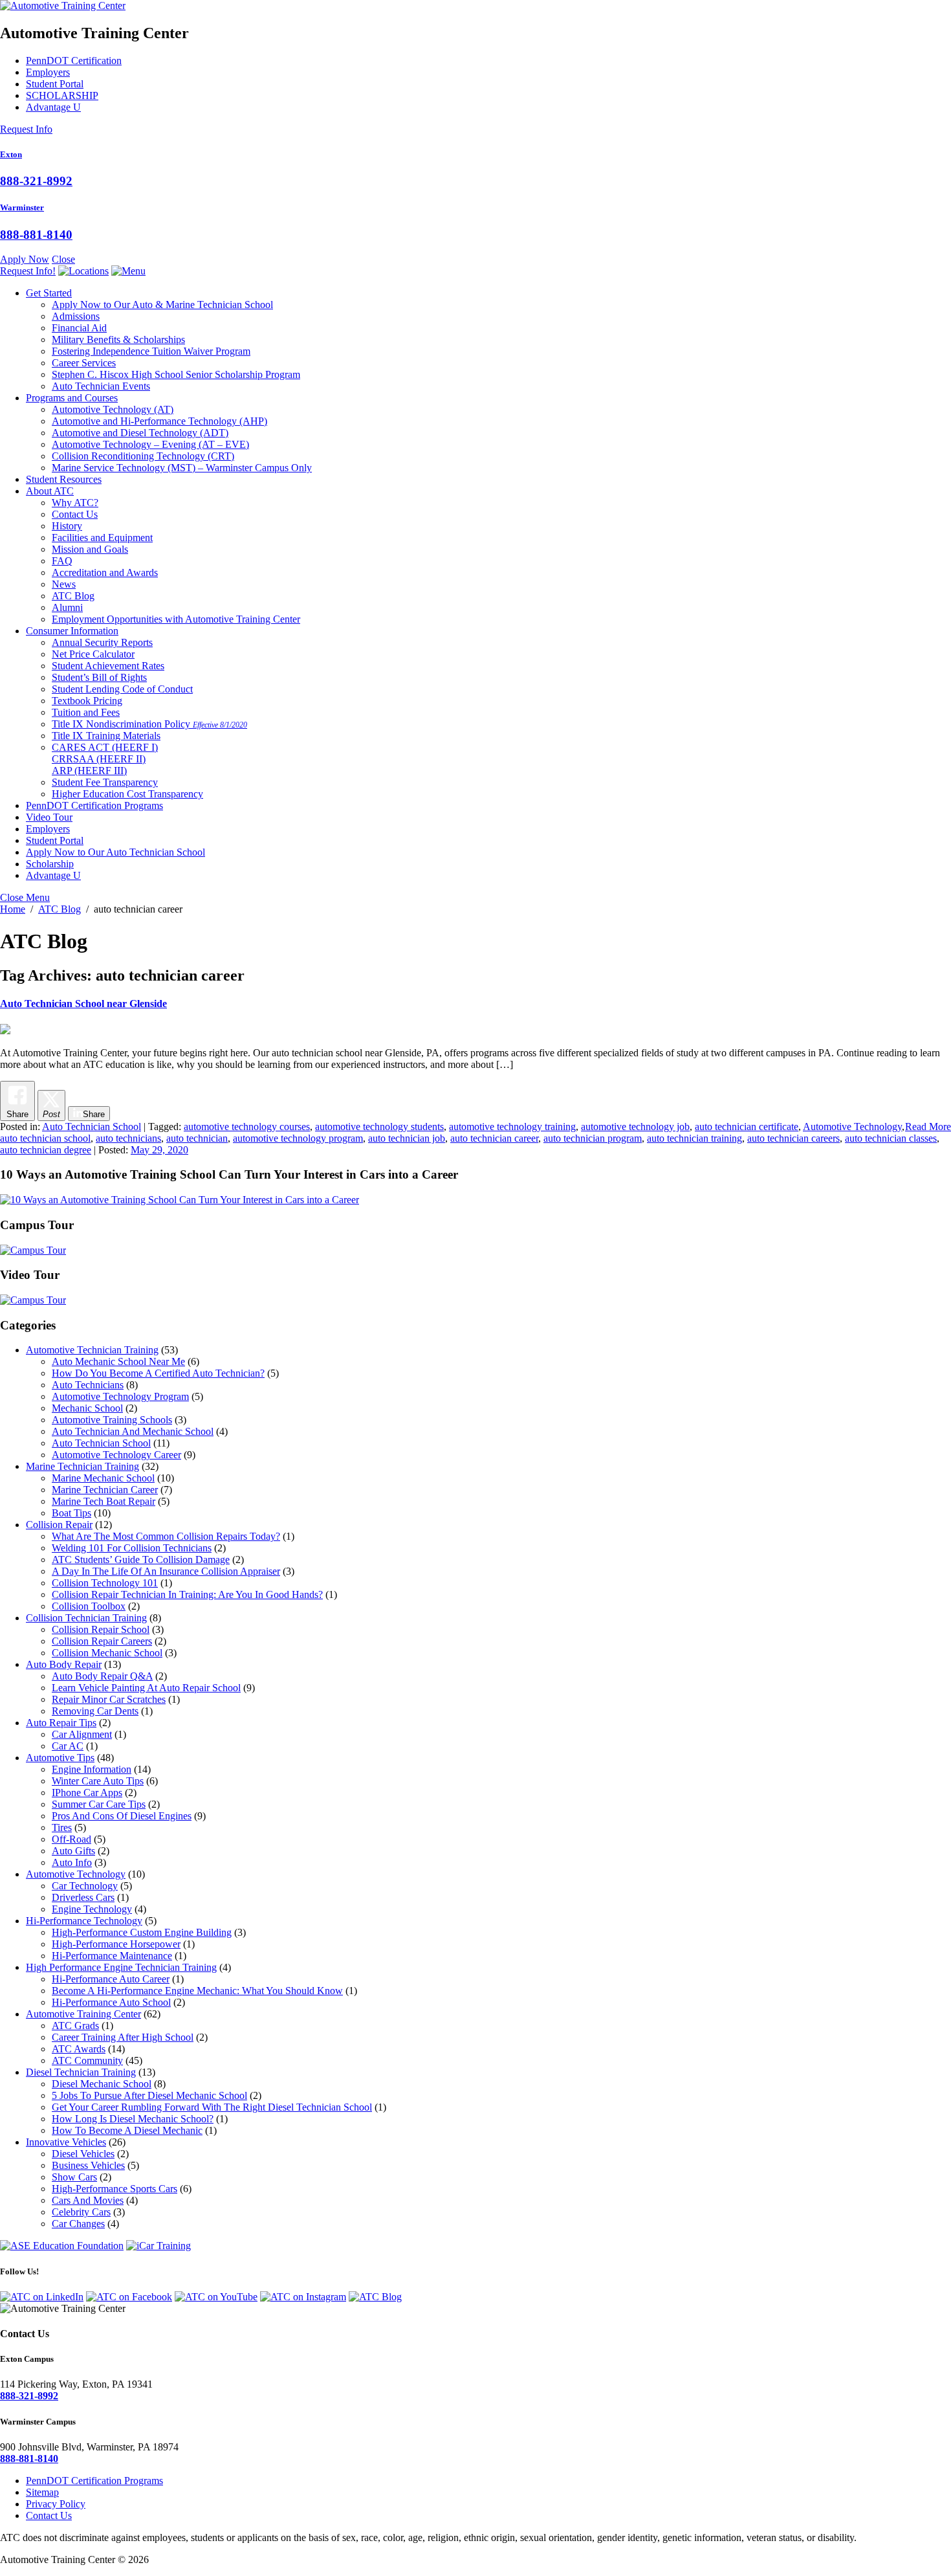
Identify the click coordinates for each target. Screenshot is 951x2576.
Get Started (49, 293)
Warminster (22, 207)
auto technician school (45, 1138)
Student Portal (55, 84)
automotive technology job (635, 1127)
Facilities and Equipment (102, 538)
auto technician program (593, 1138)
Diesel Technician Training (81, 2072)
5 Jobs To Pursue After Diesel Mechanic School (149, 2095)
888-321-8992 (36, 181)
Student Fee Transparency (105, 782)
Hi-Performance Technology (84, 1921)
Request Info (26, 129)
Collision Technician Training (86, 1618)
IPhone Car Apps (87, 1793)
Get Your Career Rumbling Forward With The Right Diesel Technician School (212, 2107)
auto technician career (494, 1138)
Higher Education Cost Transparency (127, 794)
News (64, 584)
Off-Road (71, 1839)
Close (63, 259)
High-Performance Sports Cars (115, 2189)
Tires (62, 1827)
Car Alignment (82, 1734)
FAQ (62, 561)
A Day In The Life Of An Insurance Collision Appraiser (166, 1571)
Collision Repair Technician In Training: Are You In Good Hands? (187, 1594)
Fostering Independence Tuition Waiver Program (151, 351)
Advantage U (53, 107)
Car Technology (85, 1886)
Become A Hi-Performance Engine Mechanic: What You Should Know (197, 1991)
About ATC (50, 491)
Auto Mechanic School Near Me (118, 1361)
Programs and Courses (72, 398)
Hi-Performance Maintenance (112, 1956)
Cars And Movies (88, 2200)
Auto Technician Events (101, 386)
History (67, 526)
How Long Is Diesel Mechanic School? (133, 2119)
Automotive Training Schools (112, 1420)
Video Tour (49, 817)
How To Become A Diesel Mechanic (127, 2130)
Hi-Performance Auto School (111, 2002)
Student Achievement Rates (108, 666)
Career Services (84, 363)
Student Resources (64, 479)
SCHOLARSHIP (62, 95)
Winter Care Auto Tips (98, 1781)
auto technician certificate (747, 1127)
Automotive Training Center (83, 2014)
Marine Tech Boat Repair (104, 1501)
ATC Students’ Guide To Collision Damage (141, 1560)
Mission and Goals (90, 549)
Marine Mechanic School (103, 1478)
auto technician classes (891, 1138)
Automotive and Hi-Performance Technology (159, 421)
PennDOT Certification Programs (94, 805)
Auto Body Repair (64, 1664)
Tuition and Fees (86, 712)
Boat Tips (71, 1513)
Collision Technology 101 (105, 1583)
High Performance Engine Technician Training (121, 1967)
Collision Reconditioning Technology (143, 456)
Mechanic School (87, 1408)
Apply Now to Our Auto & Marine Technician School (162, 305)
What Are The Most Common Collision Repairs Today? (166, 1536)
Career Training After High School (123, 2037)
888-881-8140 (36, 235)
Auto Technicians (88, 1385)
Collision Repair (59, 1525)
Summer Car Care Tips (99, 1804)
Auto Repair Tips (61, 1723)
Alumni (67, 607)
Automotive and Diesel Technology (140, 433)
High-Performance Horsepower (116, 1944)
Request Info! (28, 271)
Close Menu (25, 897)
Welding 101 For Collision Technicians (132, 1548)
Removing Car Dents (95, 1711)
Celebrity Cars (81, 2212)
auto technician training (694, 1138)
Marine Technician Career (105, 1490)
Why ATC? (75, 503)
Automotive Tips (60, 1758)
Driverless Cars (83, 1897)
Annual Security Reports (102, 642)
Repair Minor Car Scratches (109, 1699)
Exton (11, 154)
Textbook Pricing (87, 701)
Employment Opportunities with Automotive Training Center (176, 619)
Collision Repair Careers (102, 1641)
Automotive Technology (113, 409)
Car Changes (78, 2224)
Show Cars (74, 2177)
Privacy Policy (56, 2504)
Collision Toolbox (89, 1606)
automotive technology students (379, 1127)
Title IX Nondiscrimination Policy (149, 724)
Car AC (68, 1746)
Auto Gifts (73, 1851)
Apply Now (25, 259)
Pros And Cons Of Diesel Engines (122, 1816)
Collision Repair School (101, 1629)
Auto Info (72, 1862)
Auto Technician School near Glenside (83, 1004)
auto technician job (407, 1138)
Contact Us (75, 514)
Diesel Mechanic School (102, 2084)
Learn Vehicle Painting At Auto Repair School (146, 1688)
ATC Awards (79, 2049)
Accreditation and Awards (105, 572)
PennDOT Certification (74, 61)
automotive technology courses (247, 1127)
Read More (928, 1127)
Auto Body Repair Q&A (102, 1676)
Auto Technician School (92, 1127)
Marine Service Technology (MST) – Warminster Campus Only (182, 468)
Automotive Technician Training (92, 1350)
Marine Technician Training (82, 1466)
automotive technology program (298, 1138)
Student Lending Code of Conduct (122, 689)
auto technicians (128, 1138)
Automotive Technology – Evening (150, 444)
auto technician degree (46, 1150)
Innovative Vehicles (66, 2142)
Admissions (76, 316)
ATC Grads (75, 2026)
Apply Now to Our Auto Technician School (115, 852)
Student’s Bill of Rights (99, 677)
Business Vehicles (88, 2165)
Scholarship (50, 864)
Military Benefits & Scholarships (118, 339)
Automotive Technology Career (116, 1455)
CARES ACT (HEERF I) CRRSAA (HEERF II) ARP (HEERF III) (105, 759)
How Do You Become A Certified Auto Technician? (158, 1373)
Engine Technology (92, 1909)
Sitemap (42, 2492)
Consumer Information (72, 631)
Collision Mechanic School (107, 1653)
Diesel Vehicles (83, 2154)
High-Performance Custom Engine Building (142, 1932)
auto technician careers (793, 1138)
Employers (48, 72)
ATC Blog (73, 596)
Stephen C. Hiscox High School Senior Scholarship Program (176, 374)
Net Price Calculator (93, 654)
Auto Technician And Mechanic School (133, 1431)
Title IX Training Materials (106, 736)
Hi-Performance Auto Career (111, 1979)
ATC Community (87, 2060)
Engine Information (92, 1769)
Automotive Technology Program (120, 1396)
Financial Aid (79, 328)
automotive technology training (512, 1127)
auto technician (197, 1138)
